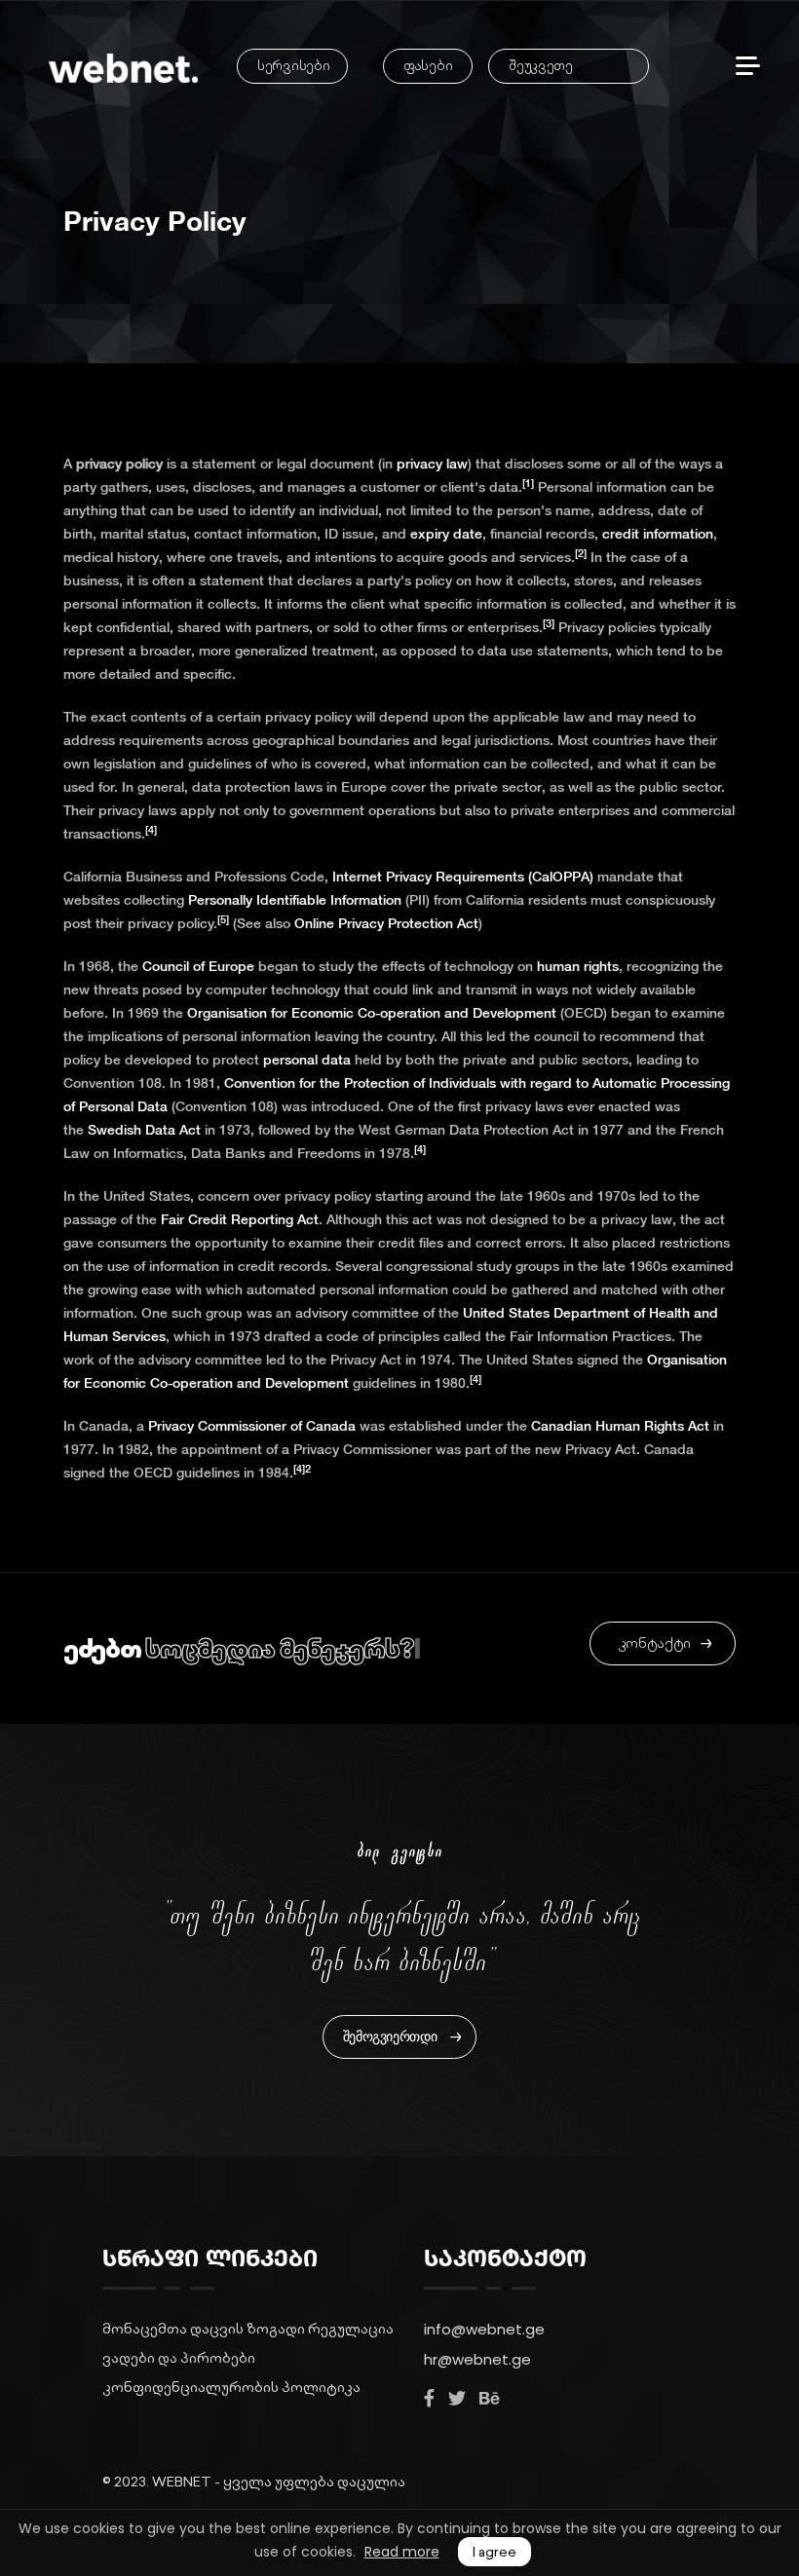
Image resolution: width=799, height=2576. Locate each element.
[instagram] (457, 2398)
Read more (402, 2552)
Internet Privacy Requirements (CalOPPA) (463, 877)
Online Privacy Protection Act (386, 923)
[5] (223, 919)
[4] (151, 830)
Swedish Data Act (144, 1130)
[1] (528, 483)
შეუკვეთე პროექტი (540, 70)
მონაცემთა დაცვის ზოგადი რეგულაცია (248, 2329)
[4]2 (302, 1469)
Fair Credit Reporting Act (240, 1219)
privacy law (432, 464)
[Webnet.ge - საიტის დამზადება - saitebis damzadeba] (123, 68)
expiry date (446, 534)
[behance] (489, 2398)
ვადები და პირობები (179, 2358)
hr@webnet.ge (477, 2359)
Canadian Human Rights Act (620, 1426)
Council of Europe (198, 966)
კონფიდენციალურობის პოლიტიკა (231, 2387)
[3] (549, 623)
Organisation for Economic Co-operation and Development (372, 1013)
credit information (658, 534)
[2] (581, 553)
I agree (495, 2552)
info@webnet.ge (484, 2329)
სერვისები (293, 66)
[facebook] (429, 2398)
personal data (307, 1060)
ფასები (428, 66)
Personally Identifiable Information (295, 900)
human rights (578, 966)
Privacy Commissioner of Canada (252, 1426)
